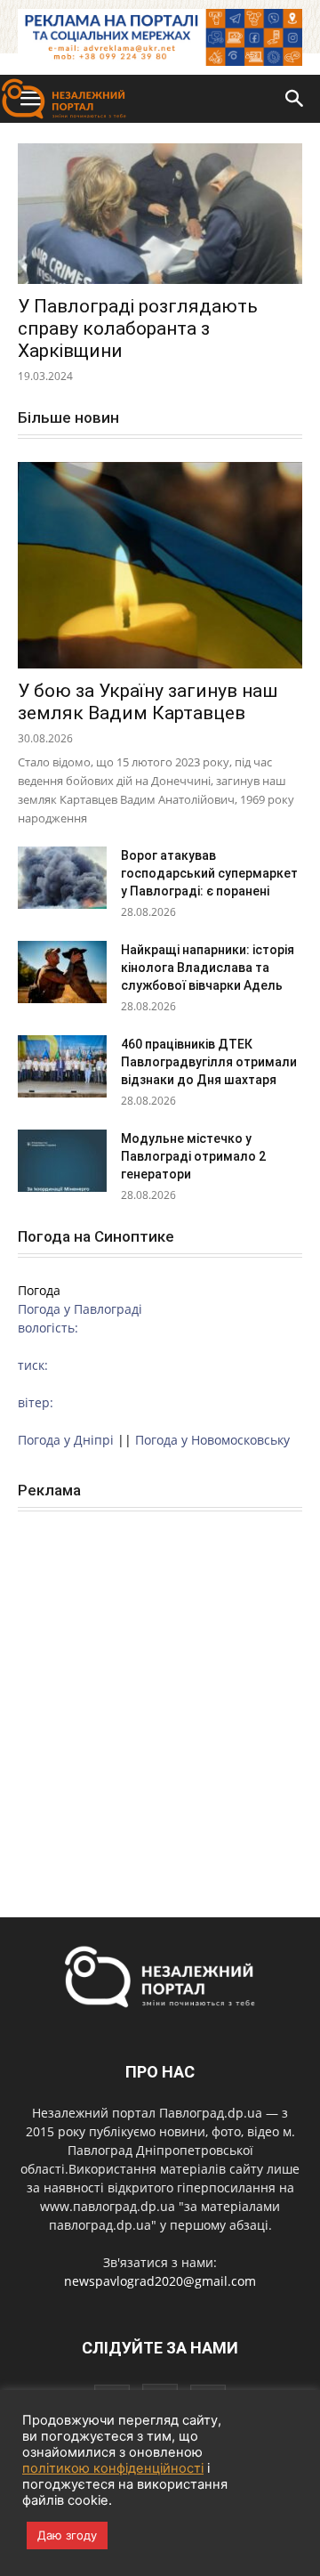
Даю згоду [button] (67, 2535)
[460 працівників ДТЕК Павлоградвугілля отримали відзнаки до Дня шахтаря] (62, 1066)
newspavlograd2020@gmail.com (160, 2281)
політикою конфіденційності (113, 2468)
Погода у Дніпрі (66, 1440)
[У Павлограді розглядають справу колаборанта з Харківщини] (160, 214)
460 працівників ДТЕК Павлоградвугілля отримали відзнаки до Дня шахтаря (209, 1062)
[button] (295, 99)
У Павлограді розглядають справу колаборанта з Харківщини (138, 328)
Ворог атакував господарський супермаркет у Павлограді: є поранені (209, 873)
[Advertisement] (160, 1695)
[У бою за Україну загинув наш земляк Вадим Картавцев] (160, 565)
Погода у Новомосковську (212, 1440)
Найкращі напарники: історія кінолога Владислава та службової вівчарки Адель (208, 968)
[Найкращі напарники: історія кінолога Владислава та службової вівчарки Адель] (62, 972)
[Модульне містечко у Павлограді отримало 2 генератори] (62, 1161)
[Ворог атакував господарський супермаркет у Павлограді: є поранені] (62, 878)
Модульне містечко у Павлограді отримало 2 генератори (193, 1156)
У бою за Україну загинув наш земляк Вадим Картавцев (148, 702)
